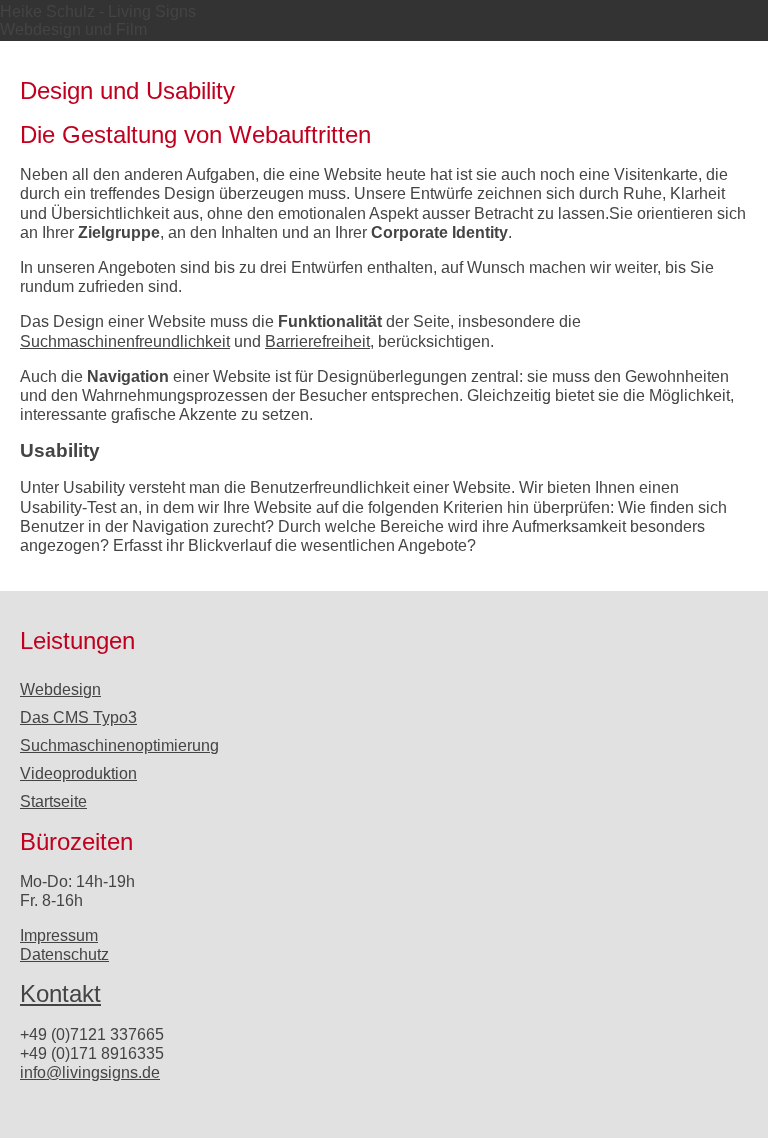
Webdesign (60, 689)
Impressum (59, 935)
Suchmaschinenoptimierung (119, 745)
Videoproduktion (78, 773)
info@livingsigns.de (90, 1072)
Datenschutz (64, 954)
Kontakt (60, 993)
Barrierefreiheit (317, 341)
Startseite (53, 801)
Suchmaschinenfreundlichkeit (125, 341)
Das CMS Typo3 (78, 717)
